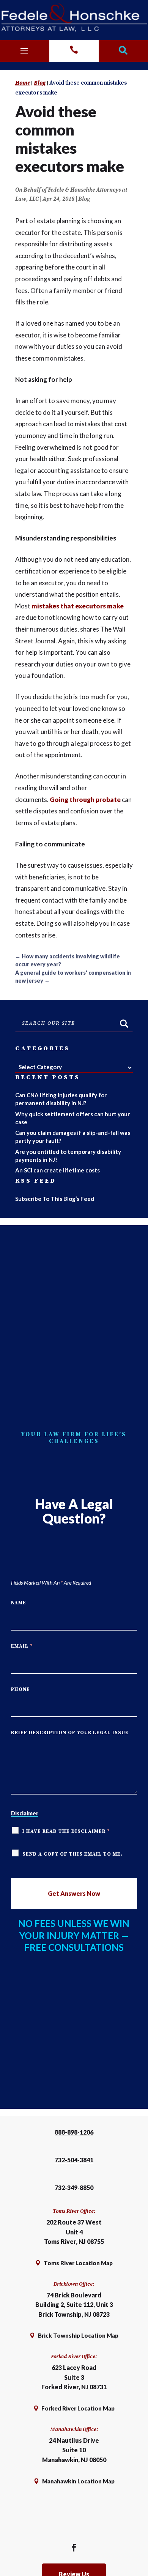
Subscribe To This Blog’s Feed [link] (55, 1199)
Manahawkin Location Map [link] (78, 2481)
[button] (24, 49)
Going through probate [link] (85, 800)
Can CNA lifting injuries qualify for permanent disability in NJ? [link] (61, 1099)
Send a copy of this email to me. (72, 1854)
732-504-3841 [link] (74, 2160)
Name (19, 1603)
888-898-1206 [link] (74, 2132)
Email (22, 1646)
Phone (20, 1689)
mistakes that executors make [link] (78, 606)
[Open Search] (123, 51)
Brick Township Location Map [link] (78, 2335)
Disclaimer (25, 1813)
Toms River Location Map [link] (78, 2263)
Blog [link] (84, 199)
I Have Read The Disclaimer (66, 1831)
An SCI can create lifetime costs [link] (57, 1170)
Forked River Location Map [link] (77, 2408)
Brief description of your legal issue (70, 1733)
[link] (74, 18)
